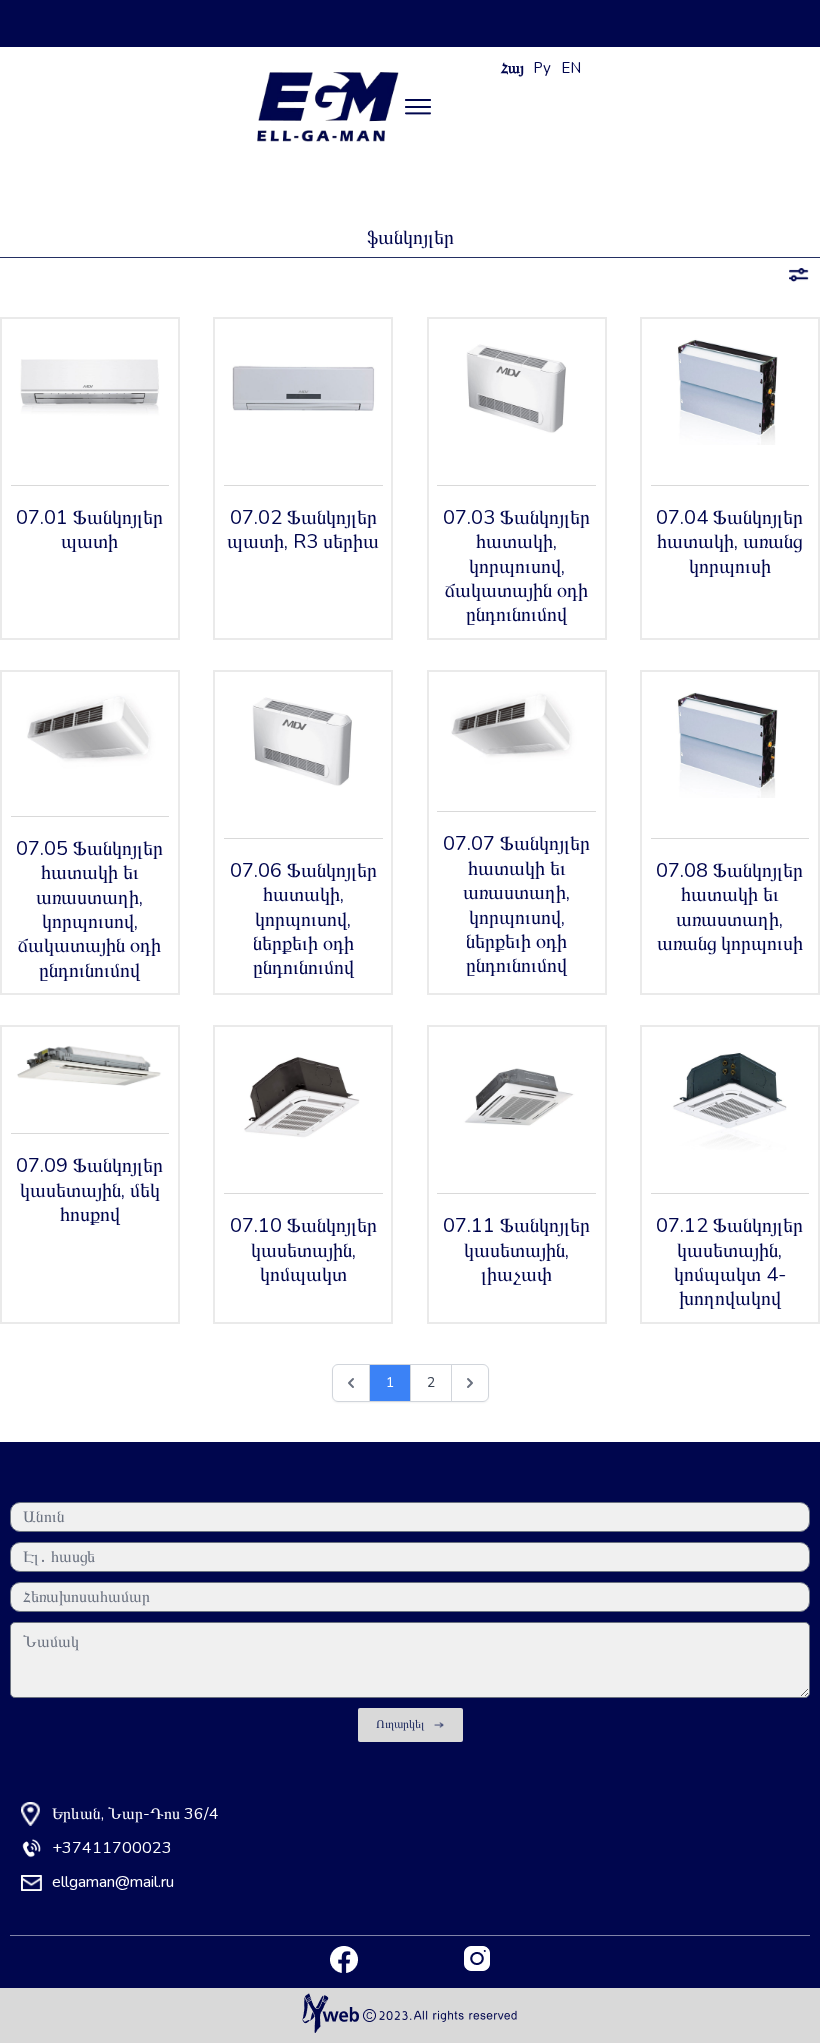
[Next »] (470, 1383)
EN (571, 68)
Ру (542, 68)
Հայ (512, 68)
